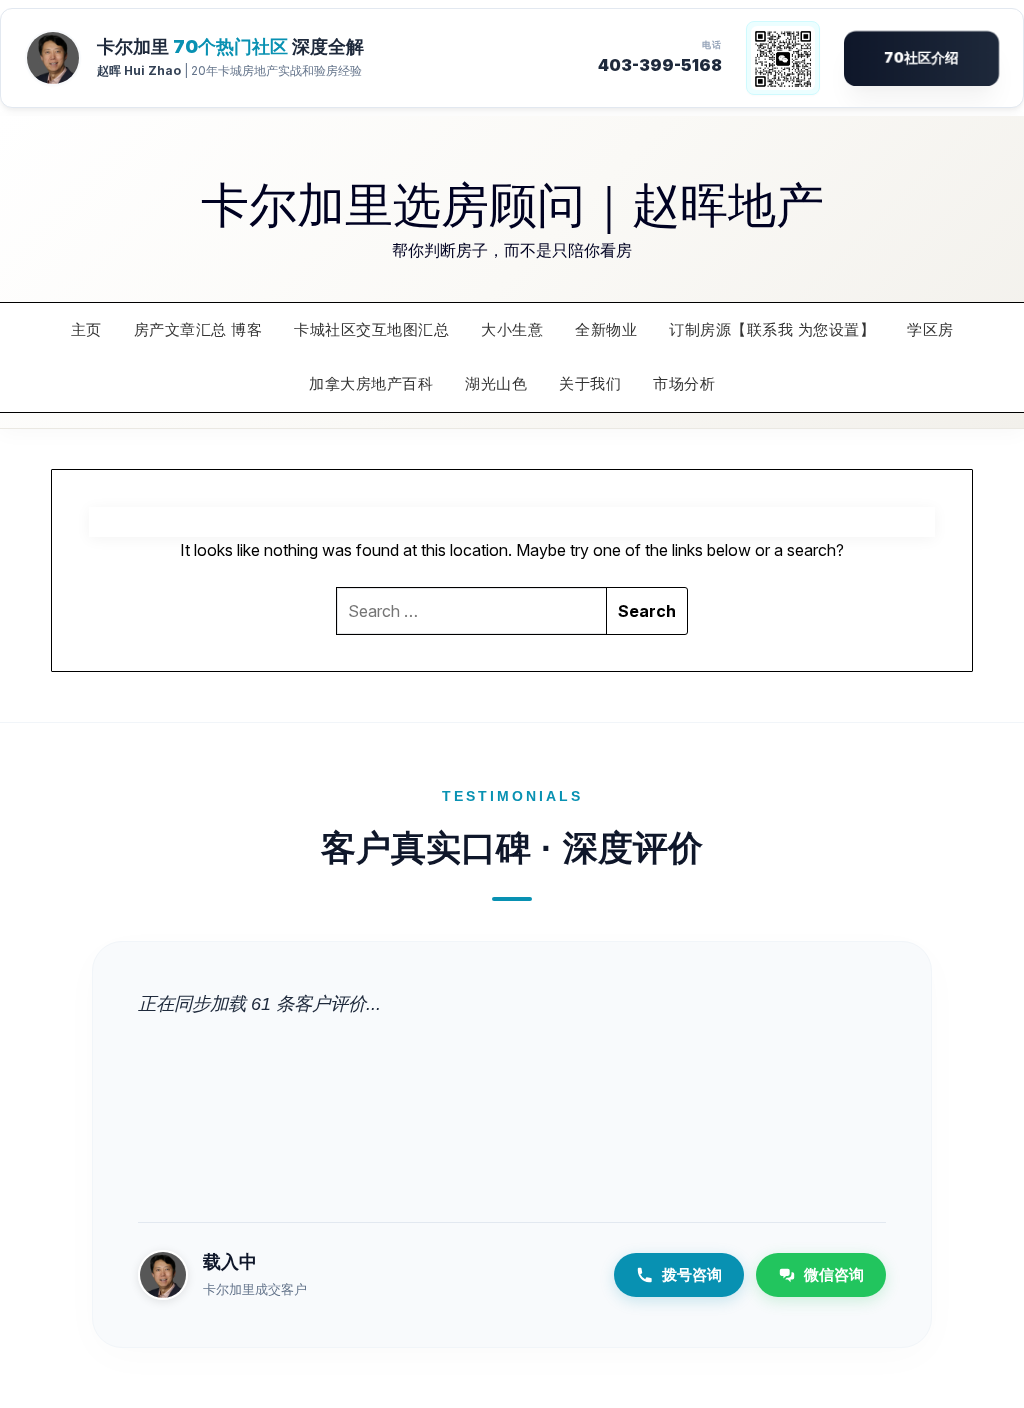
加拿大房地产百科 (371, 383)
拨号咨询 (692, 1274)
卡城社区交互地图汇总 (371, 329)
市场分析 (684, 383)
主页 (86, 329)
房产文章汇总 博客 (198, 329)
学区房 (930, 329)
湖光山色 (496, 383)
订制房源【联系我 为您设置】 (772, 329)
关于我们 (590, 383)
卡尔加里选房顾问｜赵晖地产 (512, 202)
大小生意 (512, 329)
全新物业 (606, 329)
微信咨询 (834, 1274)
